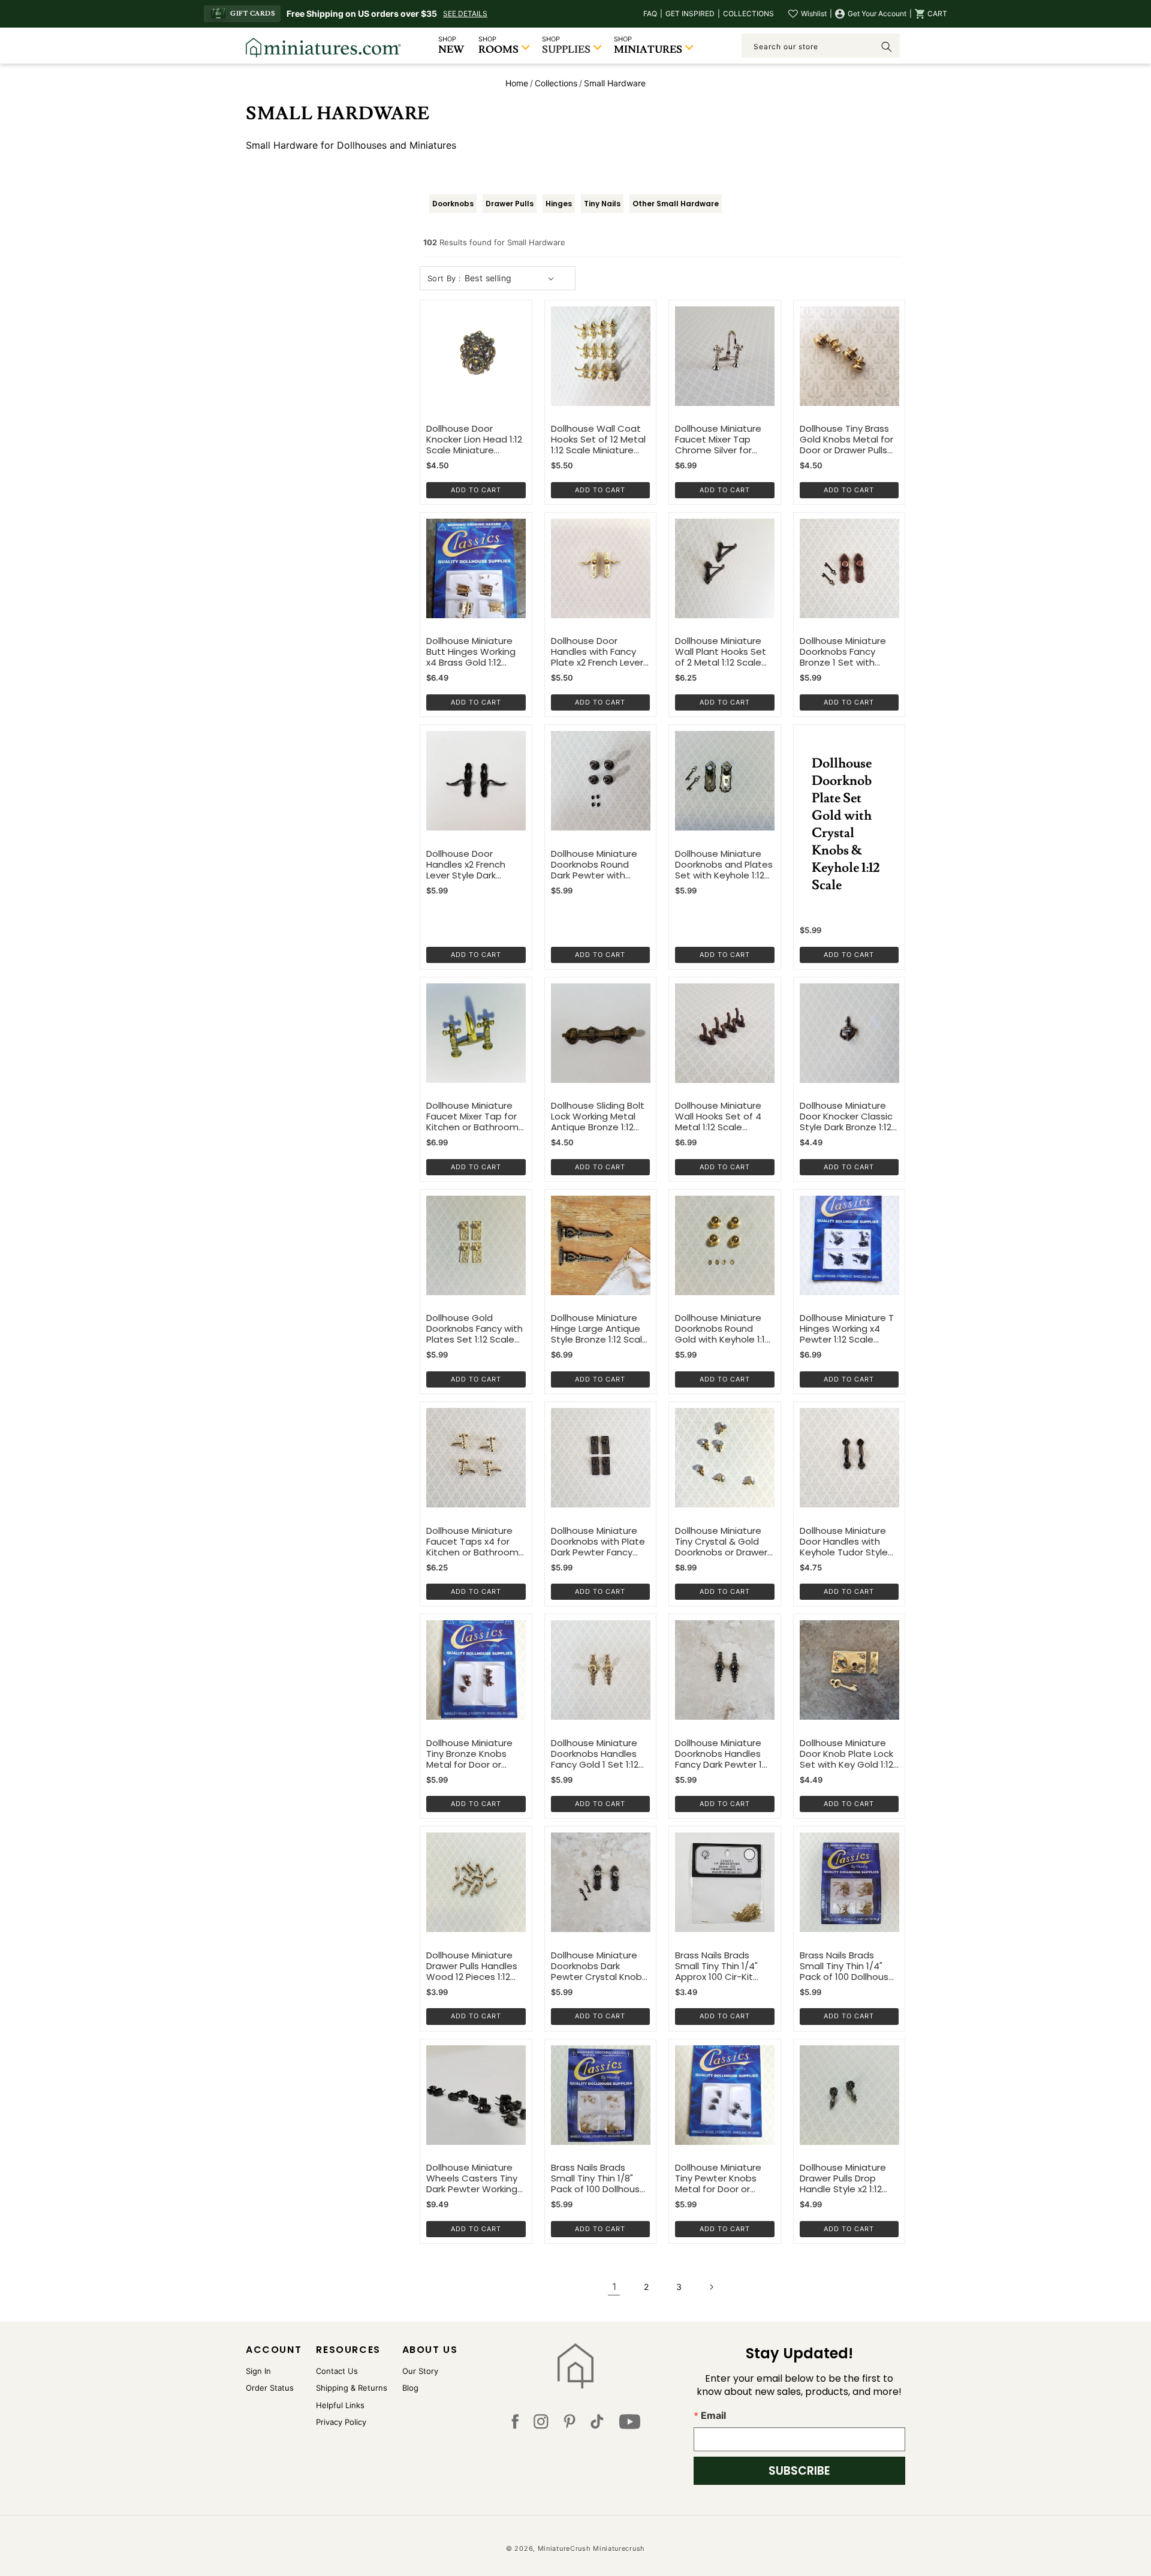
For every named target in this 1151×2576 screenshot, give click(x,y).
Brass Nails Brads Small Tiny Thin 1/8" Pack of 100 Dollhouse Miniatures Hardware (598, 2178)
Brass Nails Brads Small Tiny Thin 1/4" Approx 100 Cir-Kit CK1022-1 (716, 1966)
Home (517, 83)
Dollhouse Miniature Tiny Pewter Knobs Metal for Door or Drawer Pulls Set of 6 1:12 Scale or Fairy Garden (720, 2178)
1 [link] (614, 2286)
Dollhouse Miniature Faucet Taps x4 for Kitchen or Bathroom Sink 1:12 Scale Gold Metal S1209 (472, 1542)
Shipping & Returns (352, 2388)
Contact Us (337, 2371)
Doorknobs (453, 204)
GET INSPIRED (690, 13)
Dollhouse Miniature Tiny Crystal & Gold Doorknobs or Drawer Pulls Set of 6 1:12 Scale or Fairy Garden (724, 1542)
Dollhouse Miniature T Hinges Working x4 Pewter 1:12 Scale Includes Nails (847, 1329)
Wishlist (814, 13)
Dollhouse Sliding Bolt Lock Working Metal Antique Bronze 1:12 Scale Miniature (598, 1117)
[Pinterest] (570, 2424)
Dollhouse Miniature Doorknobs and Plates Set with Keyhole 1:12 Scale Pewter (724, 865)
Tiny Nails (602, 204)
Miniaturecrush (619, 2548)
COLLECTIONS (748, 13)
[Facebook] (515, 2424)
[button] (931, 14)
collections (556, 83)
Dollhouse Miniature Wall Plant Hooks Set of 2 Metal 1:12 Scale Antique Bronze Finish (722, 652)
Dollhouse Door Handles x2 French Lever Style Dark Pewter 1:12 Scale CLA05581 (466, 865)
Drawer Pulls (510, 204)
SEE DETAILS (465, 13)
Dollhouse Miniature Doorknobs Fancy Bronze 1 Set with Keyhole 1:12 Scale (843, 652)
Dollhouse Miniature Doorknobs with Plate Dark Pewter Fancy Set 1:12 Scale (598, 1542)
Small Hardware (615, 83)
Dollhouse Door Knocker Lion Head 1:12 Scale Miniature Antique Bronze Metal (474, 440)
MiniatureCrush (564, 2548)
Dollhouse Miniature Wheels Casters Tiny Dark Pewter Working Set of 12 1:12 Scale (472, 2178)
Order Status (270, 2388)
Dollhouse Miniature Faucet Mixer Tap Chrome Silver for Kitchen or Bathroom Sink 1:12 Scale (721, 440)
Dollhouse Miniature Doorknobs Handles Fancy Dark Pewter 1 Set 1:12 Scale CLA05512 (718, 1754)
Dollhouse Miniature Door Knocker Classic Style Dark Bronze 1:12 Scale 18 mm (846, 1117)
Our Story (420, 2371)
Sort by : (445, 278)
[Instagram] (541, 2424)
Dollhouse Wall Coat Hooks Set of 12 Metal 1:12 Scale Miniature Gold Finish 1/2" (598, 440)
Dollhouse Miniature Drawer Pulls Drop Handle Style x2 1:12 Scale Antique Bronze (847, 2178)
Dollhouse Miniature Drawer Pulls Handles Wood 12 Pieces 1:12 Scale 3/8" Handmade (475, 1966)
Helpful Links (340, 2405)
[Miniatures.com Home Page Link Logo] (576, 2366)
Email (713, 2415)
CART (937, 13)
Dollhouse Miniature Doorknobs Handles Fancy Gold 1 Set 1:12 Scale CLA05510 (595, 1754)
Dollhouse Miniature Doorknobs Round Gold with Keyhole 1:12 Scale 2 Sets (722, 1329)
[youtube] (630, 2424)
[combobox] (821, 46)
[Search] (887, 47)
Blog (410, 2388)
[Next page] (711, 2287)
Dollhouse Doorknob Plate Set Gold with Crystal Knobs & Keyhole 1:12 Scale (846, 824)
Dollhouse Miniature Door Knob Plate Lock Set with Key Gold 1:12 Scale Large (846, 1754)
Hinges (559, 204)
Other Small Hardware (676, 204)
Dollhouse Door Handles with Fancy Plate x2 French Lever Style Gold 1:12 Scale (597, 652)
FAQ (650, 13)
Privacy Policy (341, 2422)
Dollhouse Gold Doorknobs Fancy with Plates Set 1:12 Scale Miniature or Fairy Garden (474, 1329)
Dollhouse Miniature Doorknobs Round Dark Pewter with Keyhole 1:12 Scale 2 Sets (594, 865)
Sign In (258, 2371)
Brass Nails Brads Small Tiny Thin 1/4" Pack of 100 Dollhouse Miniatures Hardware (847, 1966)
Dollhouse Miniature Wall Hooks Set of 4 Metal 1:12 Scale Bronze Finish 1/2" (718, 1117)
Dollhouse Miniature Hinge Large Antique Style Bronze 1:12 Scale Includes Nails (599, 1329)
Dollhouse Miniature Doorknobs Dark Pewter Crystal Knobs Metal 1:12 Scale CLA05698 (599, 1966)
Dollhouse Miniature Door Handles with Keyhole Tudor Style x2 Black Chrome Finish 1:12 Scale (849, 1542)
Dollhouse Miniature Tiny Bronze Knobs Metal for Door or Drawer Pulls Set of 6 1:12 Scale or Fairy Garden (471, 1754)
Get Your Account (877, 13)
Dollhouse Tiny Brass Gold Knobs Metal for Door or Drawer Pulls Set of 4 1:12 (846, 440)
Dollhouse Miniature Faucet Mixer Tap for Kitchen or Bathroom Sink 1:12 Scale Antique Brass (474, 1117)
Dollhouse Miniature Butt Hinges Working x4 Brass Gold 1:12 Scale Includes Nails (471, 652)
